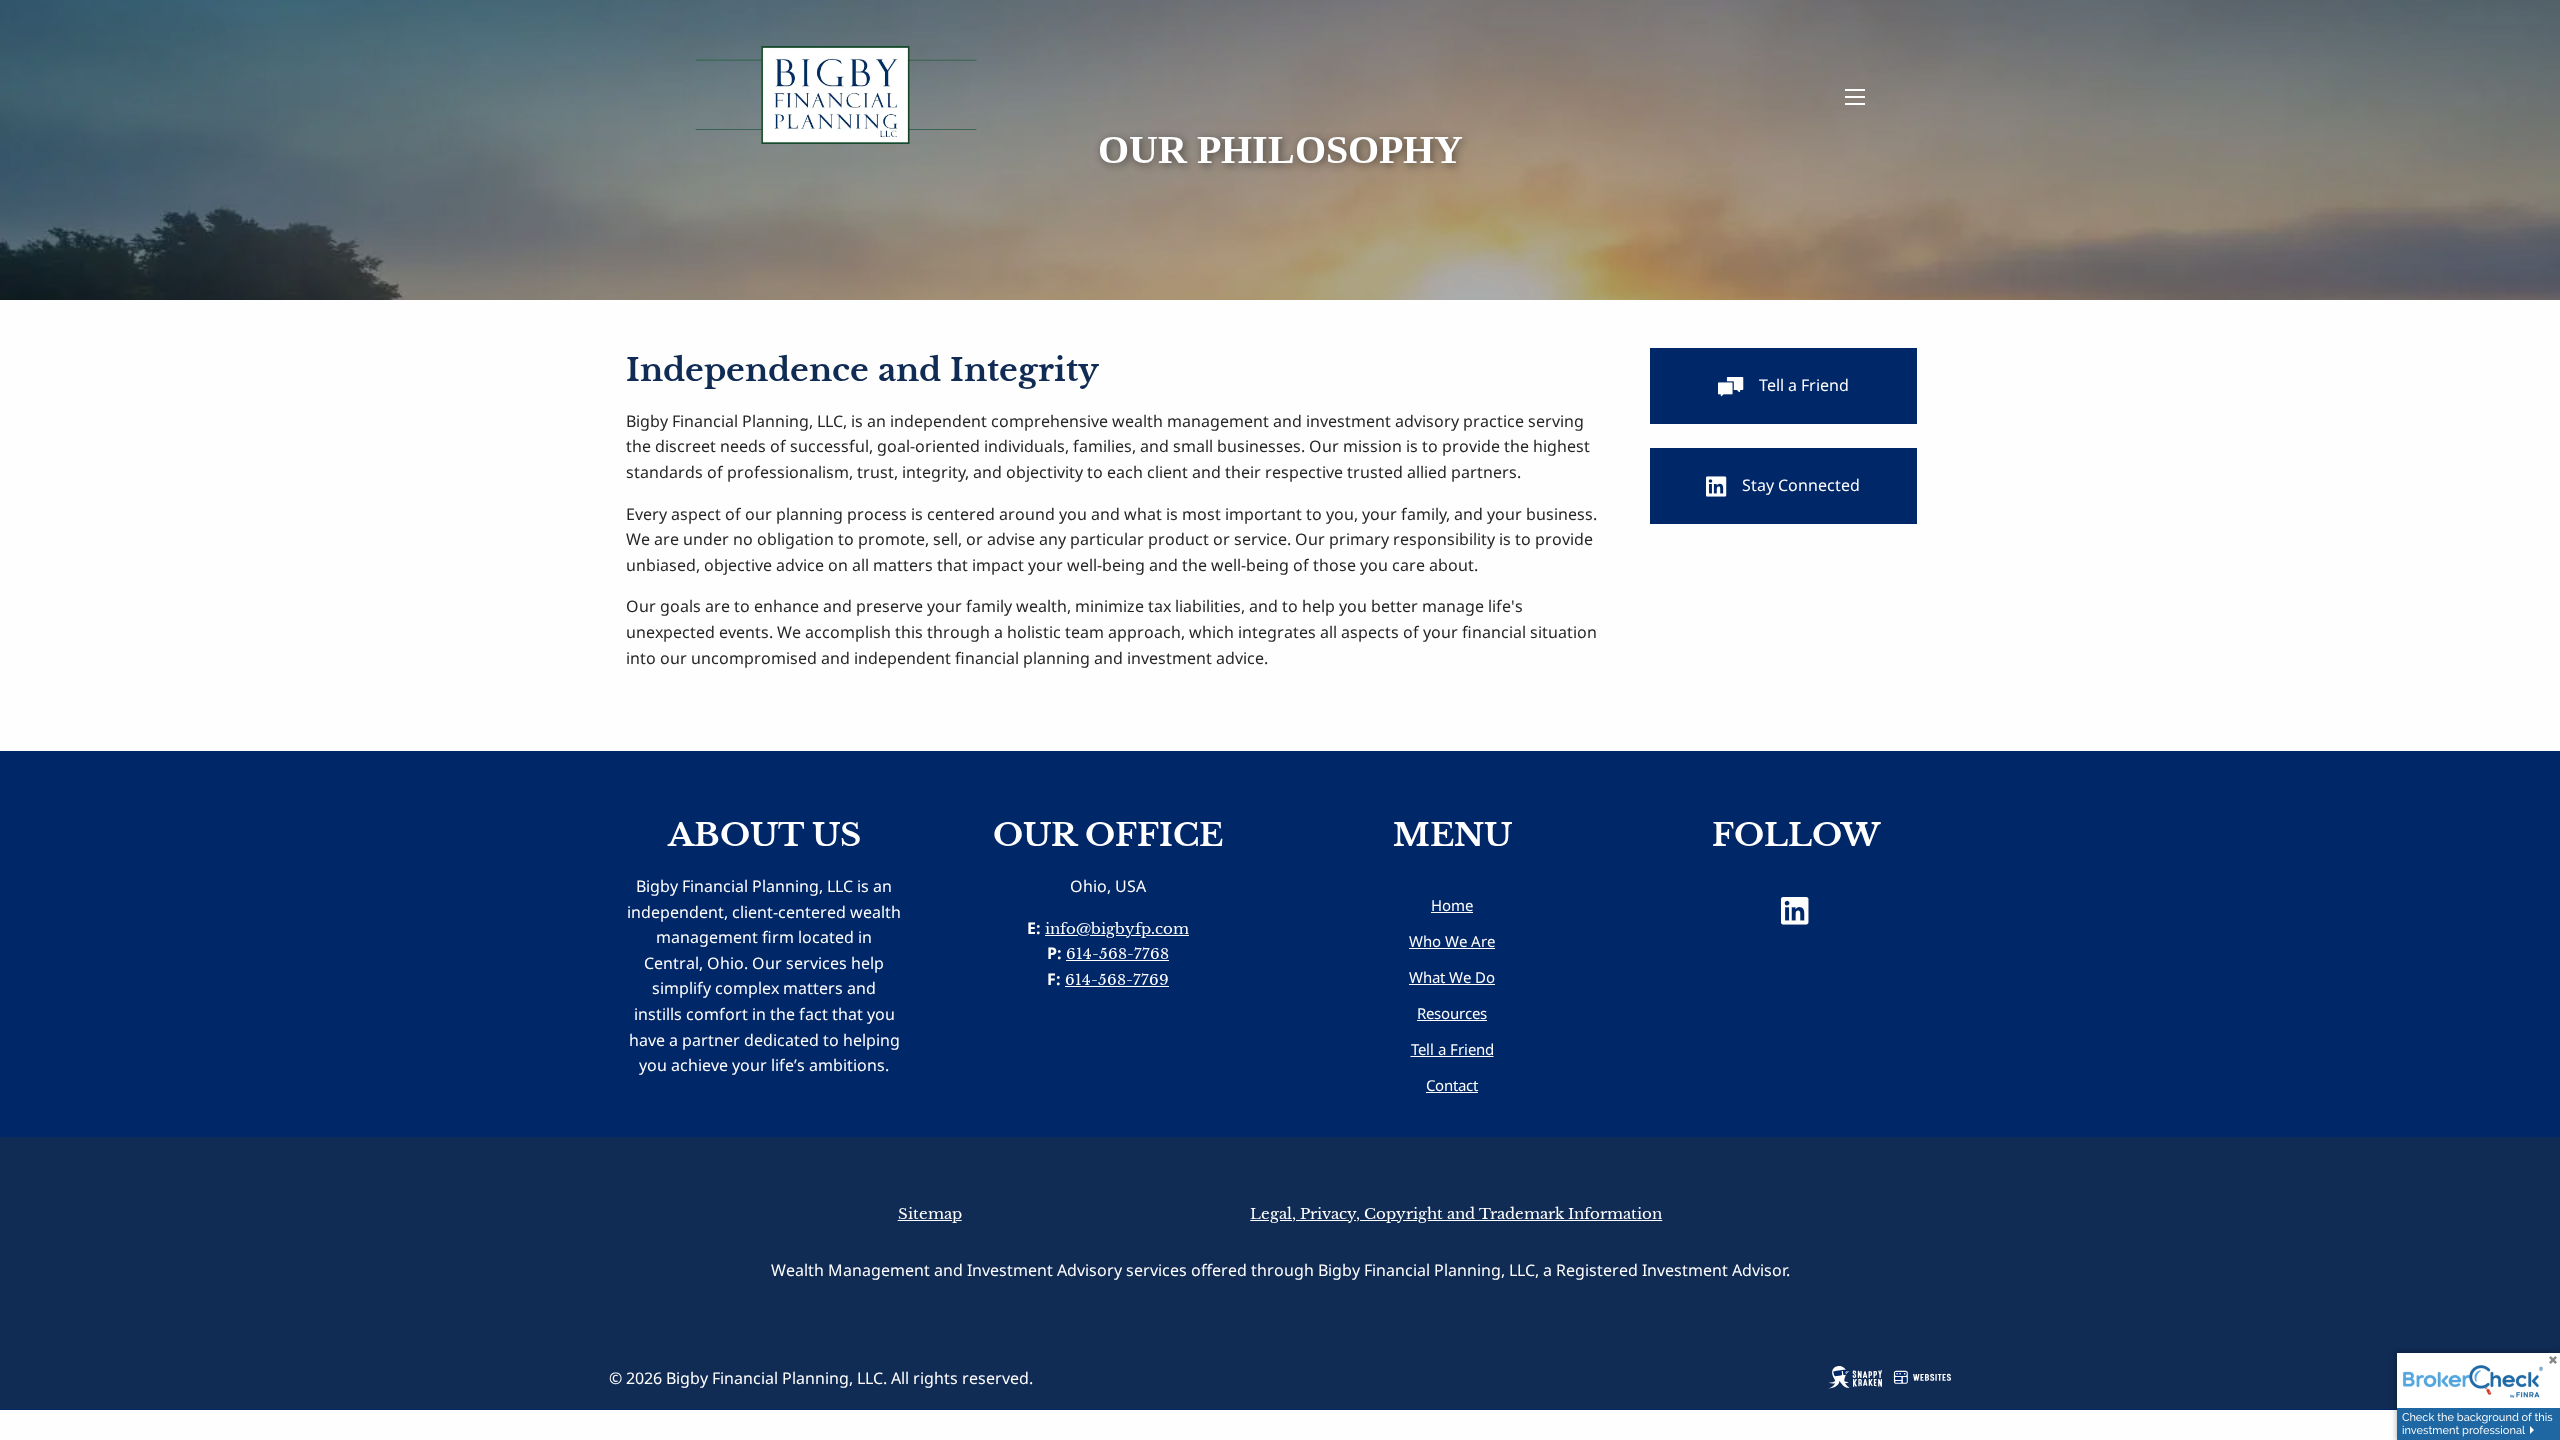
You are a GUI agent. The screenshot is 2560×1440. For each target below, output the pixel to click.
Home (1452, 905)
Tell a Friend (1804, 385)
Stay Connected (1801, 485)
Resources (1452, 1013)
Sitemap (930, 1213)
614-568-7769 (1117, 979)
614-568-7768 (1117, 953)
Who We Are (1452, 941)
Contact (1452, 1085)
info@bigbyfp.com (1117, 928)
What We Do (1452, 977)
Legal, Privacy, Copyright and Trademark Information (1456, 1213)
